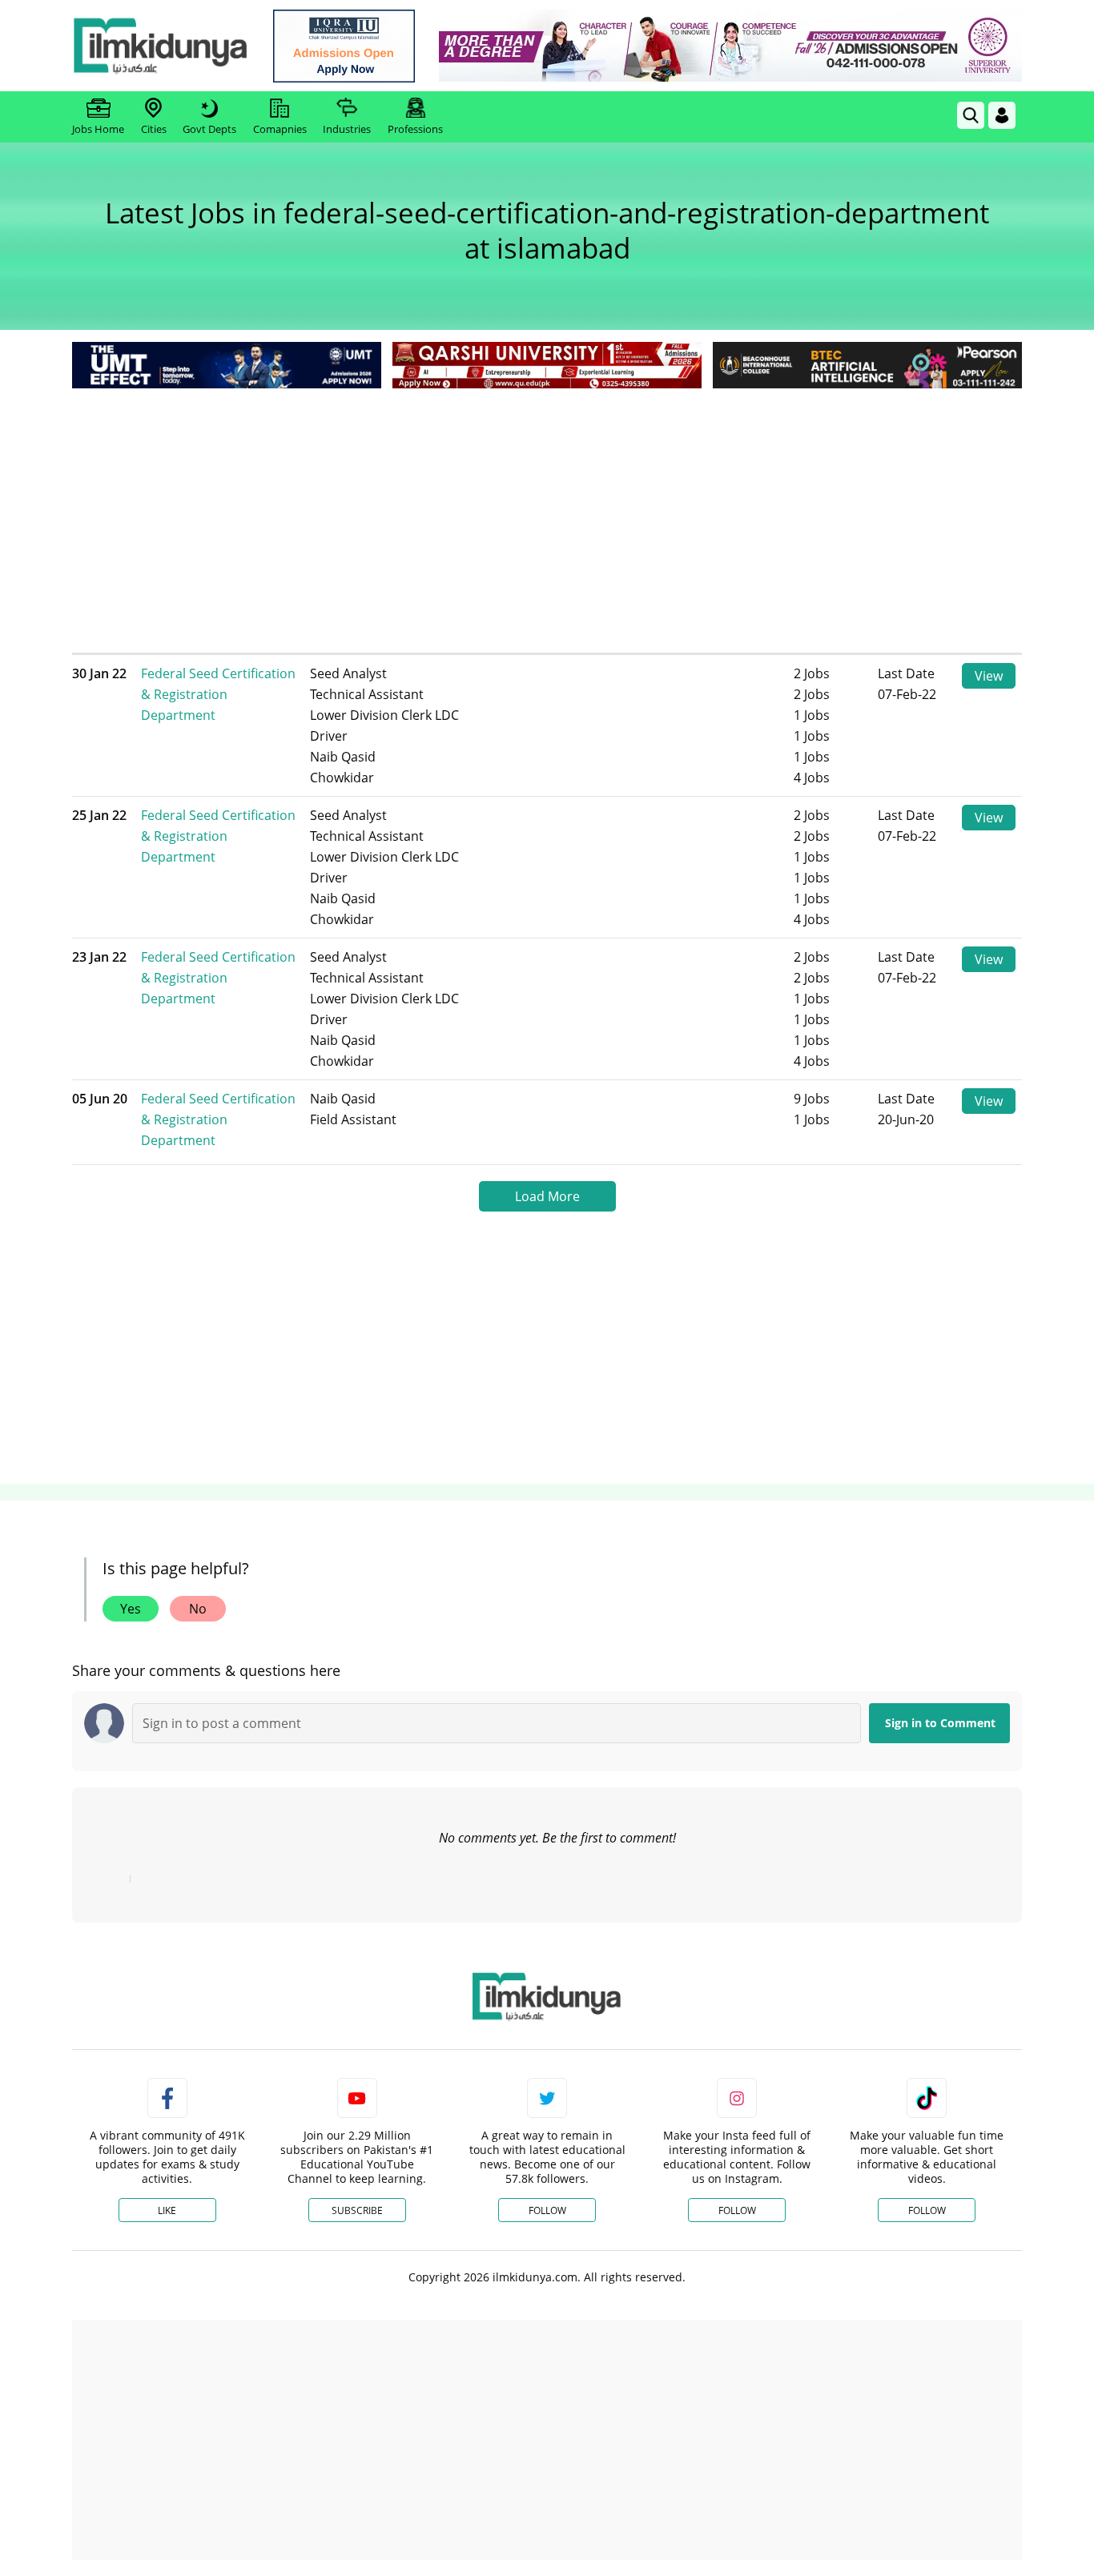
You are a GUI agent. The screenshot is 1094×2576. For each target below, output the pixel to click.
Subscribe (357, 2210)
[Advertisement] (547, 512)
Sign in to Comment (940, 1723)
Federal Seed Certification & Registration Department (218, 694)
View (989, 676)
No (198, 1609)
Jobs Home (98, 129)
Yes (131, 1609)
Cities (154, 129)
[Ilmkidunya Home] (160, 46)
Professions (415, 129)
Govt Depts (209, 129)
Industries (347, 129)
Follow (547, 2210)
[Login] (1002, 115)
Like (167, 2210)
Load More (547, 1196)
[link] (344, 46)
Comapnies (280, 129)
